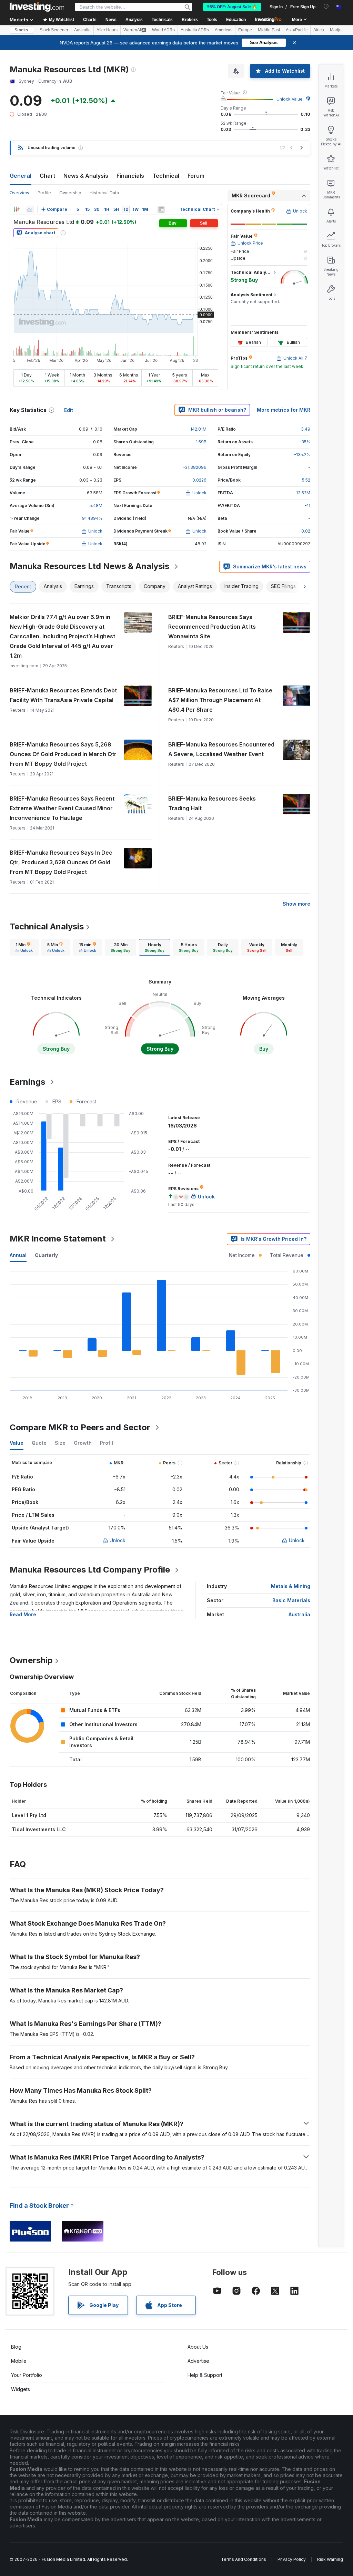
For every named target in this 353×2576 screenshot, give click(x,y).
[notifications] (326, 6)
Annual (18, 1255)
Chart (47, 176)
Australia (82, 30)
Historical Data (104, 193)
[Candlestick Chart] (17, 209)
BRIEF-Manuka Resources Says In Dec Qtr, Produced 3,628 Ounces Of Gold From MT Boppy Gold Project (61, 862)
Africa (319, 30)
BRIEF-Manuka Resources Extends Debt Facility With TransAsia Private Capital (63, 695)
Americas (224, 30)
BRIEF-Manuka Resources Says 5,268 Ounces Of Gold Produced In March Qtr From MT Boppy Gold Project (63, 754)
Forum (196, 176)
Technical (166, 176)
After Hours (107, 30)
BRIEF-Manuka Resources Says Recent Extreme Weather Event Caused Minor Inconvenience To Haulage (62, 808)
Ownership (70, 193)
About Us (198, 2347)
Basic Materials (291, 1600)
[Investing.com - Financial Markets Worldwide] (37, 7)
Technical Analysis (47, 926)
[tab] (24, 947)
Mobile (19, 2361)
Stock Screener (54, 30)
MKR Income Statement (58, 1239)
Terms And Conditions (244, 2559)
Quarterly (46, 1255)
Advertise (198, 2361)
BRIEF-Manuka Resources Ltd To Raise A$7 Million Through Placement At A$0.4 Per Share (220, 700)
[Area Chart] (30, 209)
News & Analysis (86, 176)
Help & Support (205, 2375)
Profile (44, 193)
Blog (16, 2347)
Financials (130, 176)
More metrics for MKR (284, 410)
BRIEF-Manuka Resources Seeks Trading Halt (212, 803)
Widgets (21, 2389)
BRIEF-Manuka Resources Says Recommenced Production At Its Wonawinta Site (212, 627)
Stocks (21, 30)
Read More (23, 1614)
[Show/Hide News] (161, 209)
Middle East (269, 30)
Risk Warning (330, 2559)
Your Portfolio (27, 2375)
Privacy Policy (292, 2559)
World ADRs (163, 30)
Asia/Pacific (297, 30)
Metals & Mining (291, 1586)
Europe (245, 30)
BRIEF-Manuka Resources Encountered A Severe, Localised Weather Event (221, 749)
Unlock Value (290, 99)
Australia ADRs (195, 30)
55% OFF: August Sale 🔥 (232, 7)
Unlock (118, 1540)
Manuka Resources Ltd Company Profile (90, 1570)
